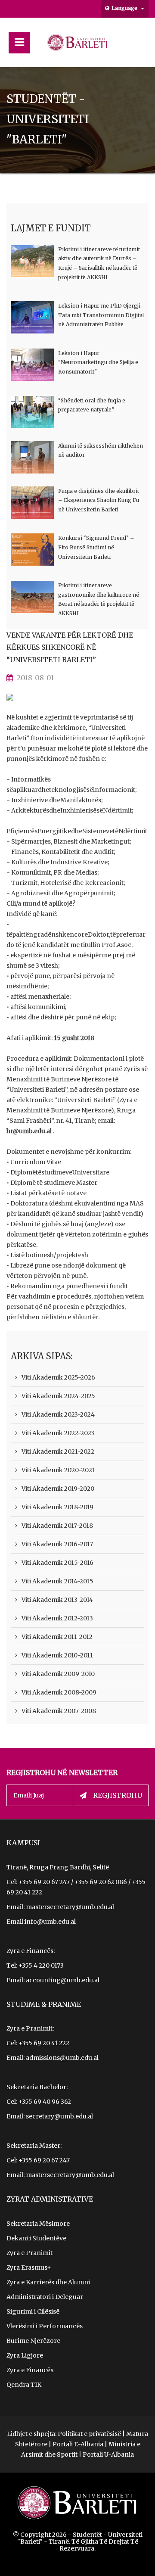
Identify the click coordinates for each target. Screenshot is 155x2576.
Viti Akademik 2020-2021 (58, 1470)
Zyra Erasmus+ (29, 2268)
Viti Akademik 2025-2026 (58, 1377)
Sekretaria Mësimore (38, 2224)
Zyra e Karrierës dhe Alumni (48, 2282)
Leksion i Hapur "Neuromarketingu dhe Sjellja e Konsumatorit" (98, 362)
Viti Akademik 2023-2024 (58, 1414)
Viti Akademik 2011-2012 (57, 1637)
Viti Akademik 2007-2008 (59, 1711)
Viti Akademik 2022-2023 (58, 1433)
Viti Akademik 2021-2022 (58, 1452)
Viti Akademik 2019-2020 (58, 1489)
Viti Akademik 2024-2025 (58, 1396)
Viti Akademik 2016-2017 (57, 1544)
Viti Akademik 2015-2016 (57, 1563)
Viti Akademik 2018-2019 (57, 1507)
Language (125, 8)
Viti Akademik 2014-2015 (57, 1581)
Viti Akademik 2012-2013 (57, 1618)
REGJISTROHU (118, 1795)
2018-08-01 (35, 678)
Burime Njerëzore (33, 2341)
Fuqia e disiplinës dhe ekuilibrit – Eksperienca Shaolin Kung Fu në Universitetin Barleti (99, 500)
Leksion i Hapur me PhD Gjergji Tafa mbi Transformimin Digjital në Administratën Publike (101, 315)
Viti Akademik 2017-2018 (57, 1526)
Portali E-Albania (78, 2444)
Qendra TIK (24, 2385)
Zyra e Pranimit (29, 2253)
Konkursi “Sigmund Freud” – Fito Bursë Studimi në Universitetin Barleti (96, 547)
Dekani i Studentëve (36, 2238)
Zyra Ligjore (25, 2355)
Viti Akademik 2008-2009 (59, 1692)
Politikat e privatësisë (89, 2434)
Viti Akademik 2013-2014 (57, 1600)
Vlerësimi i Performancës (45, 2326)
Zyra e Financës (30, 2370)
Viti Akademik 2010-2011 (57, 1655)
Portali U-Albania (108, 2455)
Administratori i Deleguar (45, 2297)
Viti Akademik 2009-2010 (58, 1674)
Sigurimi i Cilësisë (33, 2311)
